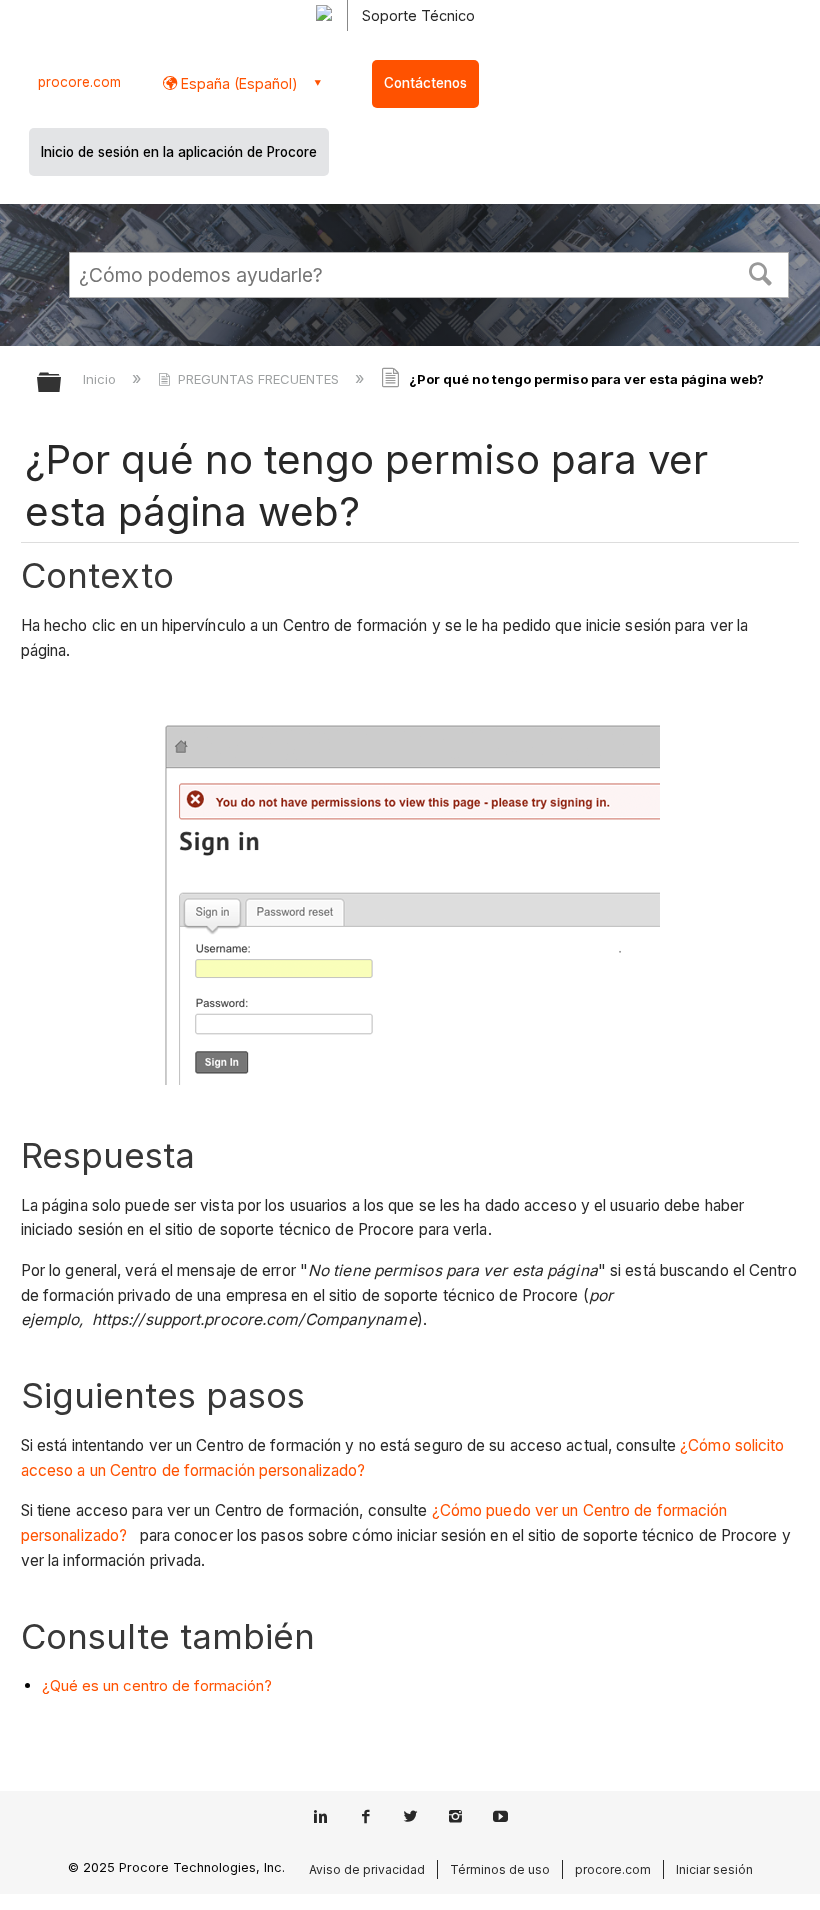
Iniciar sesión (714, 1869)
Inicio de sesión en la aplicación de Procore (179, 152)
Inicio (101, 379)
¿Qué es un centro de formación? (157, 1685)
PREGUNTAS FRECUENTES (258, 379)
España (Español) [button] (237, 83)
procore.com (79, 82)
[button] (761, 272)
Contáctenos (425, 83)
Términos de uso (500, 1869)
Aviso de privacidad (367, 1869)
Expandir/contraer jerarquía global (62, 383)
